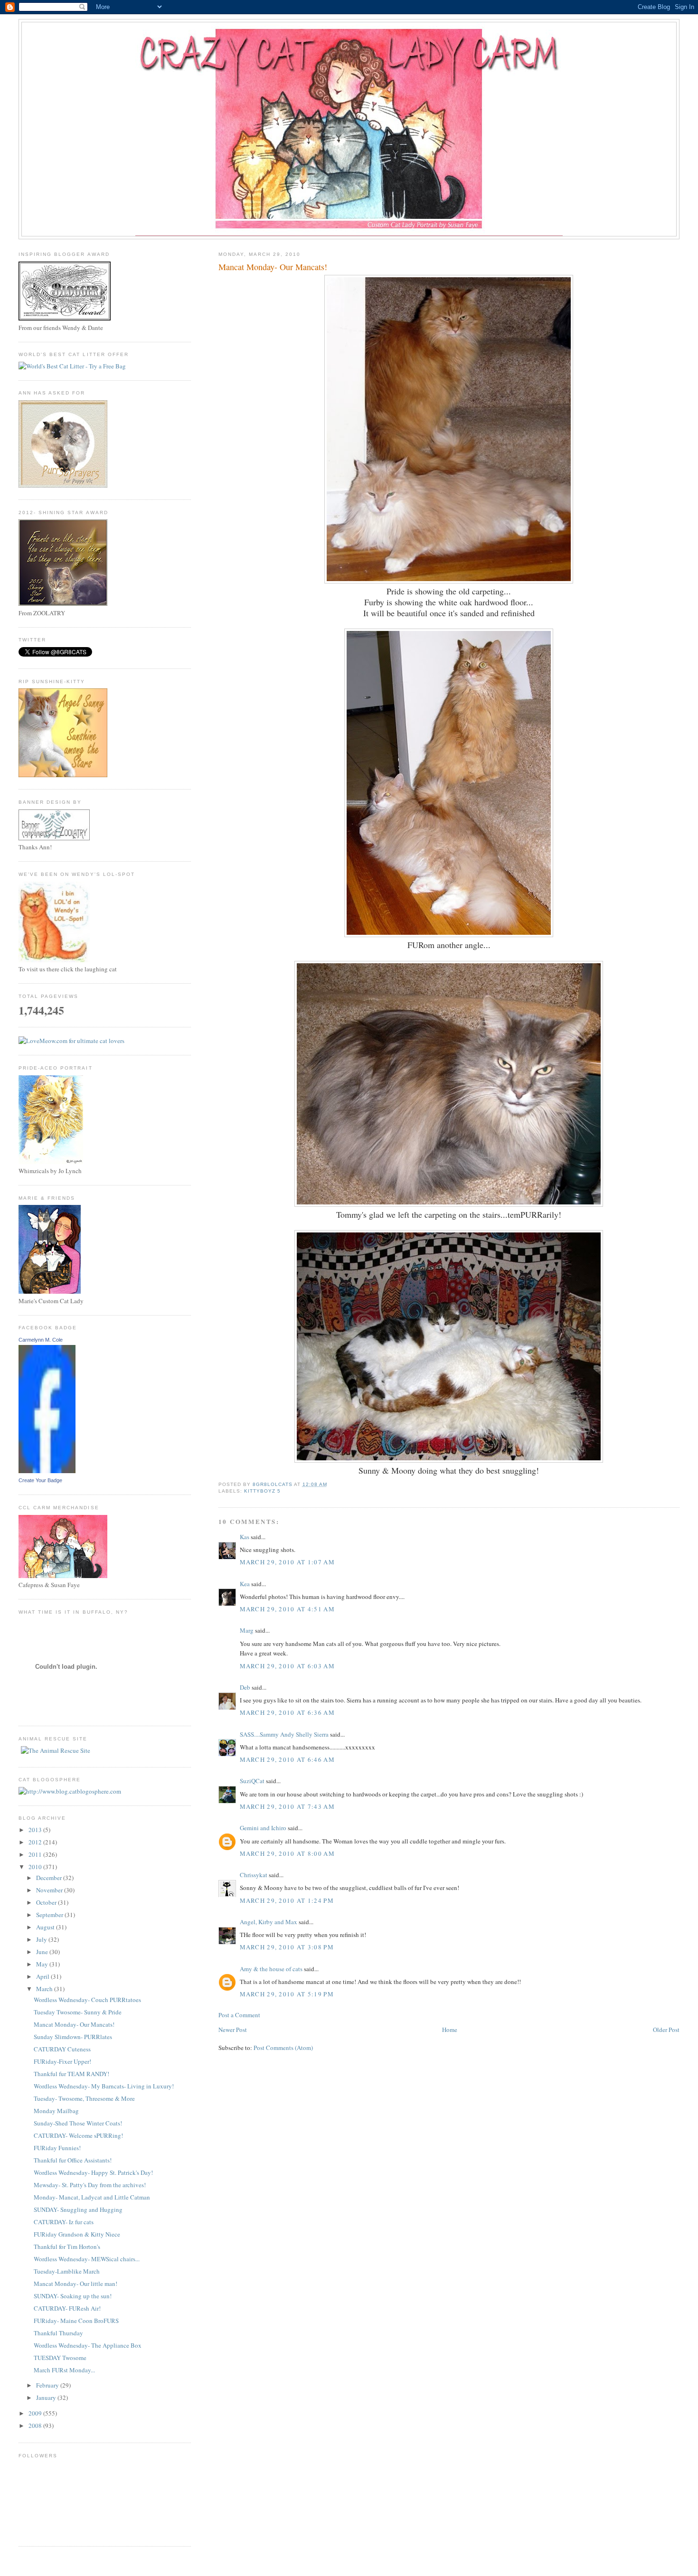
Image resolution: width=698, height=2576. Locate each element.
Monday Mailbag (56, 2111)
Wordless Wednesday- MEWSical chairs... (87, 2259)
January (47, 2397)
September (50, 1915)
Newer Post (233, 2030)
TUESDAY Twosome (60, 2358)
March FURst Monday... (64, 2370)
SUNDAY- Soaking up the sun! (73, 2296)
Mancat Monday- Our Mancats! (74, 2024)
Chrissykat (254, 1875)
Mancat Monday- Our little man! (75, 2284)
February (48, 2385)
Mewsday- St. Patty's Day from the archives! (90, 2185)
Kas (245, 1537)
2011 (36, 1854)
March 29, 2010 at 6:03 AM (288, 1666)
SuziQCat (252, 1781)
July (42, 1939)
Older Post (666, 2030)
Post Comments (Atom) (283, 2048)
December (50, 1878)
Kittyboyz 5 (262, 1491)
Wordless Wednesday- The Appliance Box (88, 2345)
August (46, 1927)
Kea (245, 1584)
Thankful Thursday (58, 2333)
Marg (247, 1630)
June (43, 1952)
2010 (36, 1867)
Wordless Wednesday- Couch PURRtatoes (87, 2000)
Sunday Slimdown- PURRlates (73, 2037)
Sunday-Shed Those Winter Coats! (78, 2123)
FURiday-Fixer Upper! (62, 2061)
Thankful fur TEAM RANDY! (71, 2074)
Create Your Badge (40, 1480)
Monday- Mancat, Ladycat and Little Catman (92, 2197)
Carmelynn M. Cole (41, 1340)
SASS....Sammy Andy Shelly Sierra (284, 1734)
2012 (36, 1842)
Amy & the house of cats (271, 1969)
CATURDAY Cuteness (62, 2049)
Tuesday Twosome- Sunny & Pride (78, 2012)
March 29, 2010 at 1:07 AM (288, 1562)
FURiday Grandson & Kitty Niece (77, 2234)
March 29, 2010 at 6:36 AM (288, 1712)
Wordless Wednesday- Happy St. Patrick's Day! (93, 2172)
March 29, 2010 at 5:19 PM (287, 1994)
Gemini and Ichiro (263, 1828)
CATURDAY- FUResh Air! (67, 2308)
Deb (245, 1687)
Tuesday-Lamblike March (67, 2271)
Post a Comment (239, 2015)
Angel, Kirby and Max (269, 1922)
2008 (36, 2426)
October (47, 1902)
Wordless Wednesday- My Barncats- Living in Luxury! (104, 2086)
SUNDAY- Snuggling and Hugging (78, 2209)
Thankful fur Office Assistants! (73, 2160)
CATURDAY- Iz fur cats (64, 2222)
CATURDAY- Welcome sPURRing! (78, 2135)
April (43, 1976)
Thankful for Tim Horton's (67, 2247)
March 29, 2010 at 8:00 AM (288, 1853)
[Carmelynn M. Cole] (47, 1471)
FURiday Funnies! (57, 2148)
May (43, 1964)
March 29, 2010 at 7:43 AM (288, 1806)
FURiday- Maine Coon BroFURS (76, 2321)
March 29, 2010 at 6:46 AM (288, 1759)
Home (450, 2030)
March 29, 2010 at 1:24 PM (287, 1900)
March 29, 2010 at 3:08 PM (287, 1947)
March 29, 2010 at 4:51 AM (288, 1609)
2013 (36, 1830)
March (45, 1989)
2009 (36, 2413)
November (50, 1890)
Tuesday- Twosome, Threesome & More (84, 2098)
